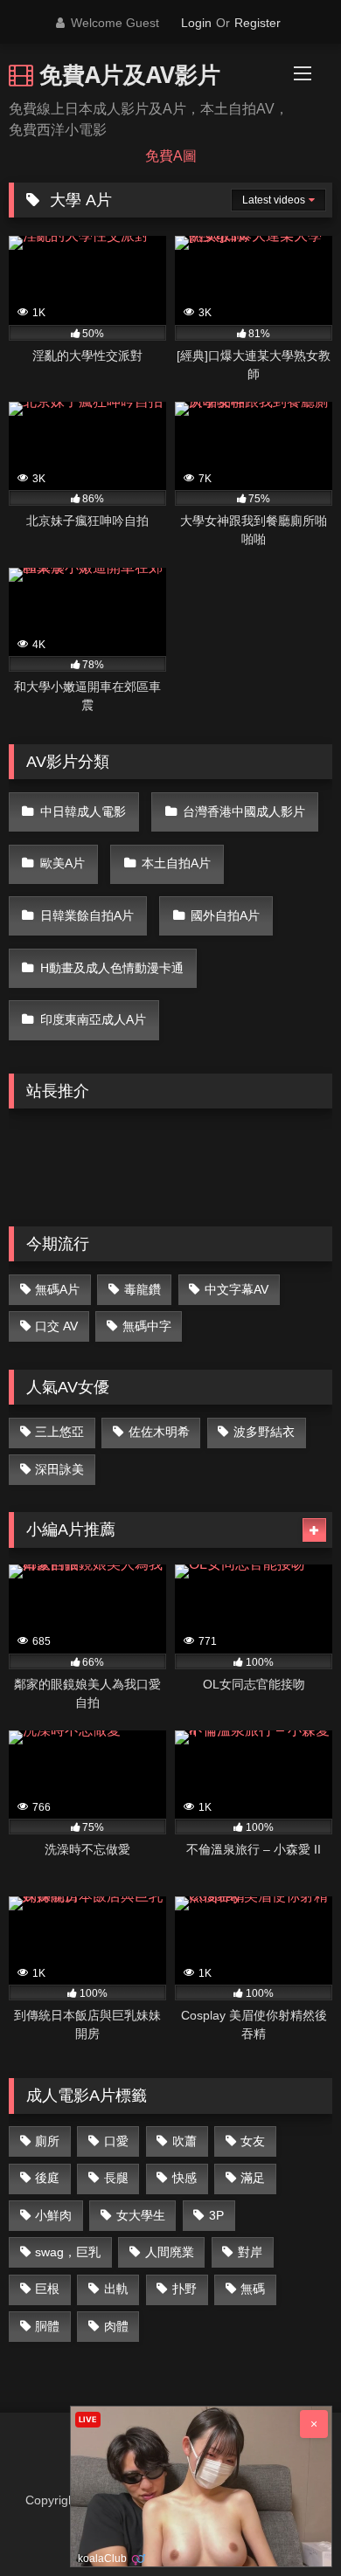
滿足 (253, 2178)
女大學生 (141, 2215)
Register (257, 23)
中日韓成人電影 (83, 811)
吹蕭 (184, 2141)
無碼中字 (147, 1326)
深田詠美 (59, 1469)
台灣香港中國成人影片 (244, 811)
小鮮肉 (53, 2215)
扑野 (184, 2289)
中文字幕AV (237, 1289)
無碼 (253, 2289)
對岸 (250, 2252)
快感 (184, 2178)
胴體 (47, 2326)
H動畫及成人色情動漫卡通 (112, 968)
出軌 (116, 2289)
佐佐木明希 (159, 1432)
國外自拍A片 (225, 915)
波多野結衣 (264, 1432)
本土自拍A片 (176, 863)
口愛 (116, 2141)
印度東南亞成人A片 (93, 1019)
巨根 (47, 2289)
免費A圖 (171, 156)
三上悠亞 (59, 1432)
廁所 (47, 2141)
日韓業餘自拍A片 (87, 915)
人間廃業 (170, 2252)
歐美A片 (63, 863)
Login (196, 23)
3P (216, 2215)
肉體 (116, 2326)
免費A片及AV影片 (127, 74)
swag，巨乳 (68, 2252)
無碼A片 (57, 1289)
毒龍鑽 (143, 1289)
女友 (253, 2141)
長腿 (116, 2178)
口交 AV (56, 1326)
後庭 (47, 2178)
